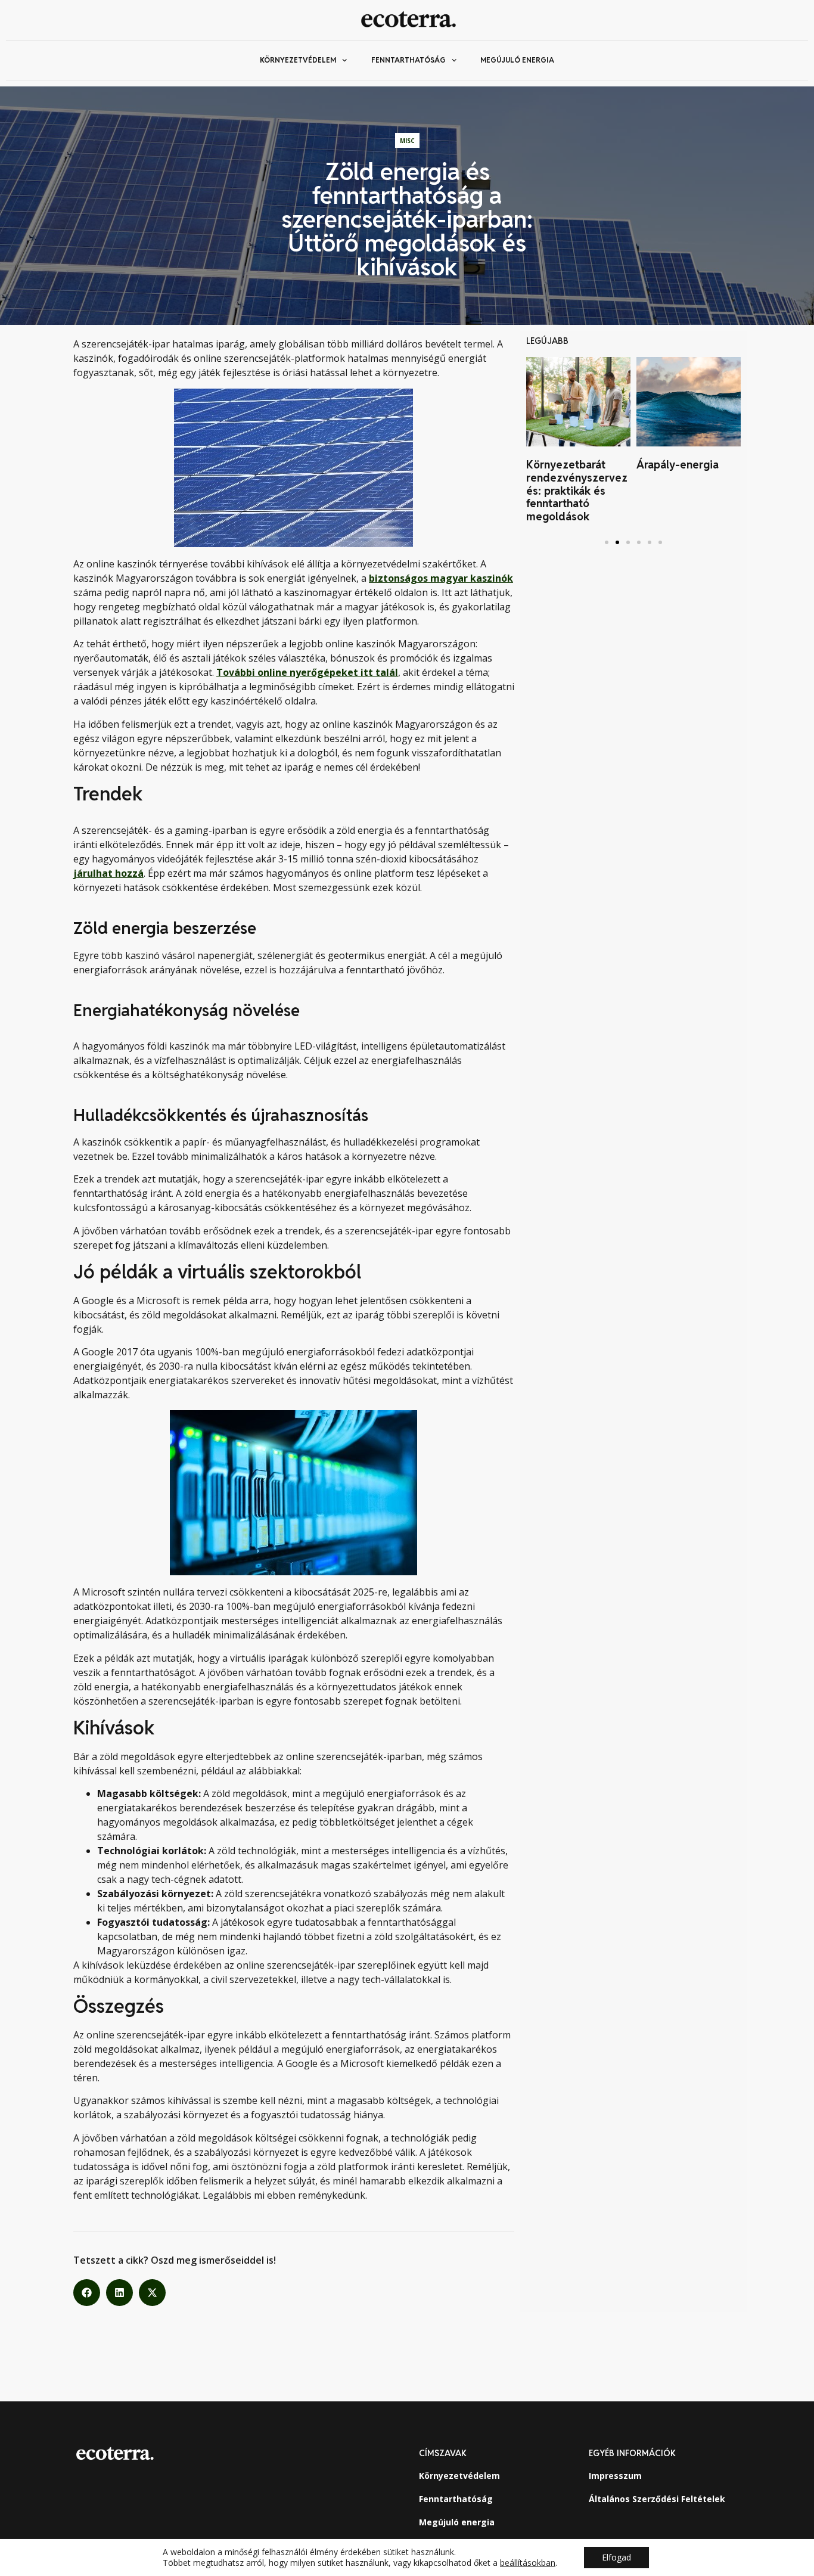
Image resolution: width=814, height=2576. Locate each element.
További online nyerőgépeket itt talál (307, 672)
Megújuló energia (517, 60)
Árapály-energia (678, 465)
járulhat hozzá (108, 873)
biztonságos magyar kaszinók (441, 578)
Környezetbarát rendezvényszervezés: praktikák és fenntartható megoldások (577, 490)
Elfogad (616, 2557)
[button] (87, 2293)
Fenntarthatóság (408, 60)
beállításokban (528, 2563)
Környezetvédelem (298, 60)
